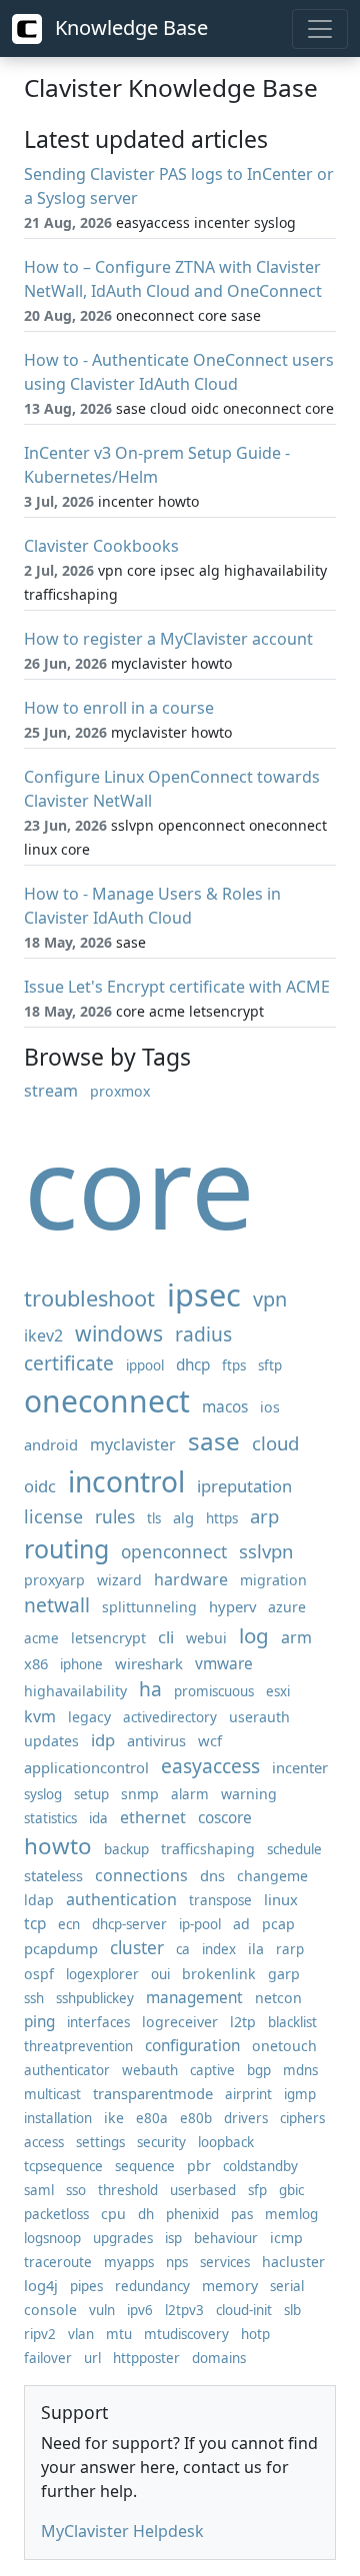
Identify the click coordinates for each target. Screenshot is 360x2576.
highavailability (75, 1691)
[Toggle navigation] (320, 29)
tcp (35, 1924)
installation (58, 2118)
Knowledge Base (129, 27)
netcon (278, 1998)
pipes (86, 2286)
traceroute (58, 2262)
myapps (129, 2262)
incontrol (126, 1481)
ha (150, 1689)
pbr (199, 2166)
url (92, 2358)
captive (212, 2070)
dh (146, 2214)
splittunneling (149, 1607)
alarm (190, 1794)
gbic (291, 2190)
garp (284, 1974)
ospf (39, 1974)
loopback (226, 2142)
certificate (69, 1363)
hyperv (232, 1606)
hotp (255, 2334)
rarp (290, 1949)
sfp (257, 2190)
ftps (234, 1365)
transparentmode (153, 2093)
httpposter (146, 2358)
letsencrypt (108, 1638)
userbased (203, 2190)
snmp (140, 1794)
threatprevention (78, 2046)
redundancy (152, 2286)
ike (114, 2118)
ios (270, 1407)
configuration (192, 2046)
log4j (41, 2285)
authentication (121, 1899)
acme (41, 1638)
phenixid (192, 2214)
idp (103, 1740)
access (44, 2142)
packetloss (56, 2214)
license (53, 1516)
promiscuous (214, 1691)
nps (177, 2262)
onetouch (284, 2046)
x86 (36, 1663)
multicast (52, 2094)
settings (100, 2142)
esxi (278, 1691)
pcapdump (61, 1948)
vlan (81, 2334)
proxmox (120, 1091)
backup (126, 1849)
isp (173, 2238)
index (219, 1949)
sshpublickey (95, 1998)
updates (51, 1741)
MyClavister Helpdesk (122, 2531)
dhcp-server (129, 1924)
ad (241, 1924)
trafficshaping (208, 1849)
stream (51, 1091)
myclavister (133, 1444)
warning (249, 1794)
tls (154, 1518)
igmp (300, 2094)
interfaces (98, 2022)
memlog (291, 2214)
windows (119, 1333)
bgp (259, 2070)
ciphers (302, 2118)
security (161, 2142)
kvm (40, 1716)
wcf (210, 1740)
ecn (69, 1924)
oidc (40, 1486)
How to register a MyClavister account (168, 639)
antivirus (156, 1740)
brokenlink (219, 1974)
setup (91, 1794)
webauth (150, 2070)
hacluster (293, 2262)
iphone (81, 1664)
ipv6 (140, 2310)
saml (39, 2190)
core (139, 1186)
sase (214, 1441)
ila (256, 1949)
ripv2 (40, 2334)
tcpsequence (63, 2166)
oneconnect (107, 1401)
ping (39, 2022)
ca (183, 1949)
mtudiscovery (186, 2334)
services (225, 2262)
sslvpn (266, 1551)
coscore (225, 1818)
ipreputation (244, 1486)
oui (160, 1974)
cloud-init (244, 2310)
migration (273, 1580)
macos (225, 1407)
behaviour (226, 2238)
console (50, 2310)
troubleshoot (89, 1298)
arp (264, 1516)
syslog (43, 1794)
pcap (278, 1924)
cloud (275, 1443)
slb (292, 2310)
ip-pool (200, 1924)
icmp (286, 2238)
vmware (224, 1664)
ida (98, 1818)
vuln (102, 2310)
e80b (196, 2118)
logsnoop (52, 2238)
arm (296, 1637)
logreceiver (180, 2022)
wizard (119, 1580)
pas (242, 2214)
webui (206, 1638)
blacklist (292, 2022)
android (51, 1444)
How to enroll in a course (119, 708)
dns (212, 1875)
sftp (270, 1365)
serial (287, 2286)
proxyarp (54, 1580)
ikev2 (43, 1335)
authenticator (67, 2070)
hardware (191, 1579)
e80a (152, 2118)
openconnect (174, 1552)
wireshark (149, 1663)
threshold (128, 2190)
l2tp (243, 2022)
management (194, 1998)
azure (287, 1607)
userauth (259, 1717)
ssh (34, 1998)
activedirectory (170, 1717)
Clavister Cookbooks (101, 546)
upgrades (123, 2238)
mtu (119, 2334)
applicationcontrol (86, 1767)
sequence (145, 2166)
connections (141, 1875)
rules (115, 1517)
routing (66, 1548)
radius (203, 1334)
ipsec (204, 1294)
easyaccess (210, 1766)
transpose (220, 1900)
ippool (145, 1365)
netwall (57, 1605)
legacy (89, 1717)
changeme (272, 1876)
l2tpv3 (184, 2310)
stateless (53, 1875)
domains (219, 2358)
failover (48, 2358)
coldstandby (260, 2166)
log (254, 1635)
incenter (300, 1767)
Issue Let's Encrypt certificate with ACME (177, 987)
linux (281, 1899)
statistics (50, 1818)
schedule (294, 1849)
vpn (270, 1299)
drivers (246, 2118)
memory (230, 2286)
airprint (248, 2094)
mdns (300, 2070)
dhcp (193, 1365)
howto (58, 1846)
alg (183, 1517)
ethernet (153, 1817)
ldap (39, 1900)
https (222, 1518)
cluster (137, 1948)
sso (76, 2190)
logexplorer (102, 1974)
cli (166, 1637)
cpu (113, 2214)
